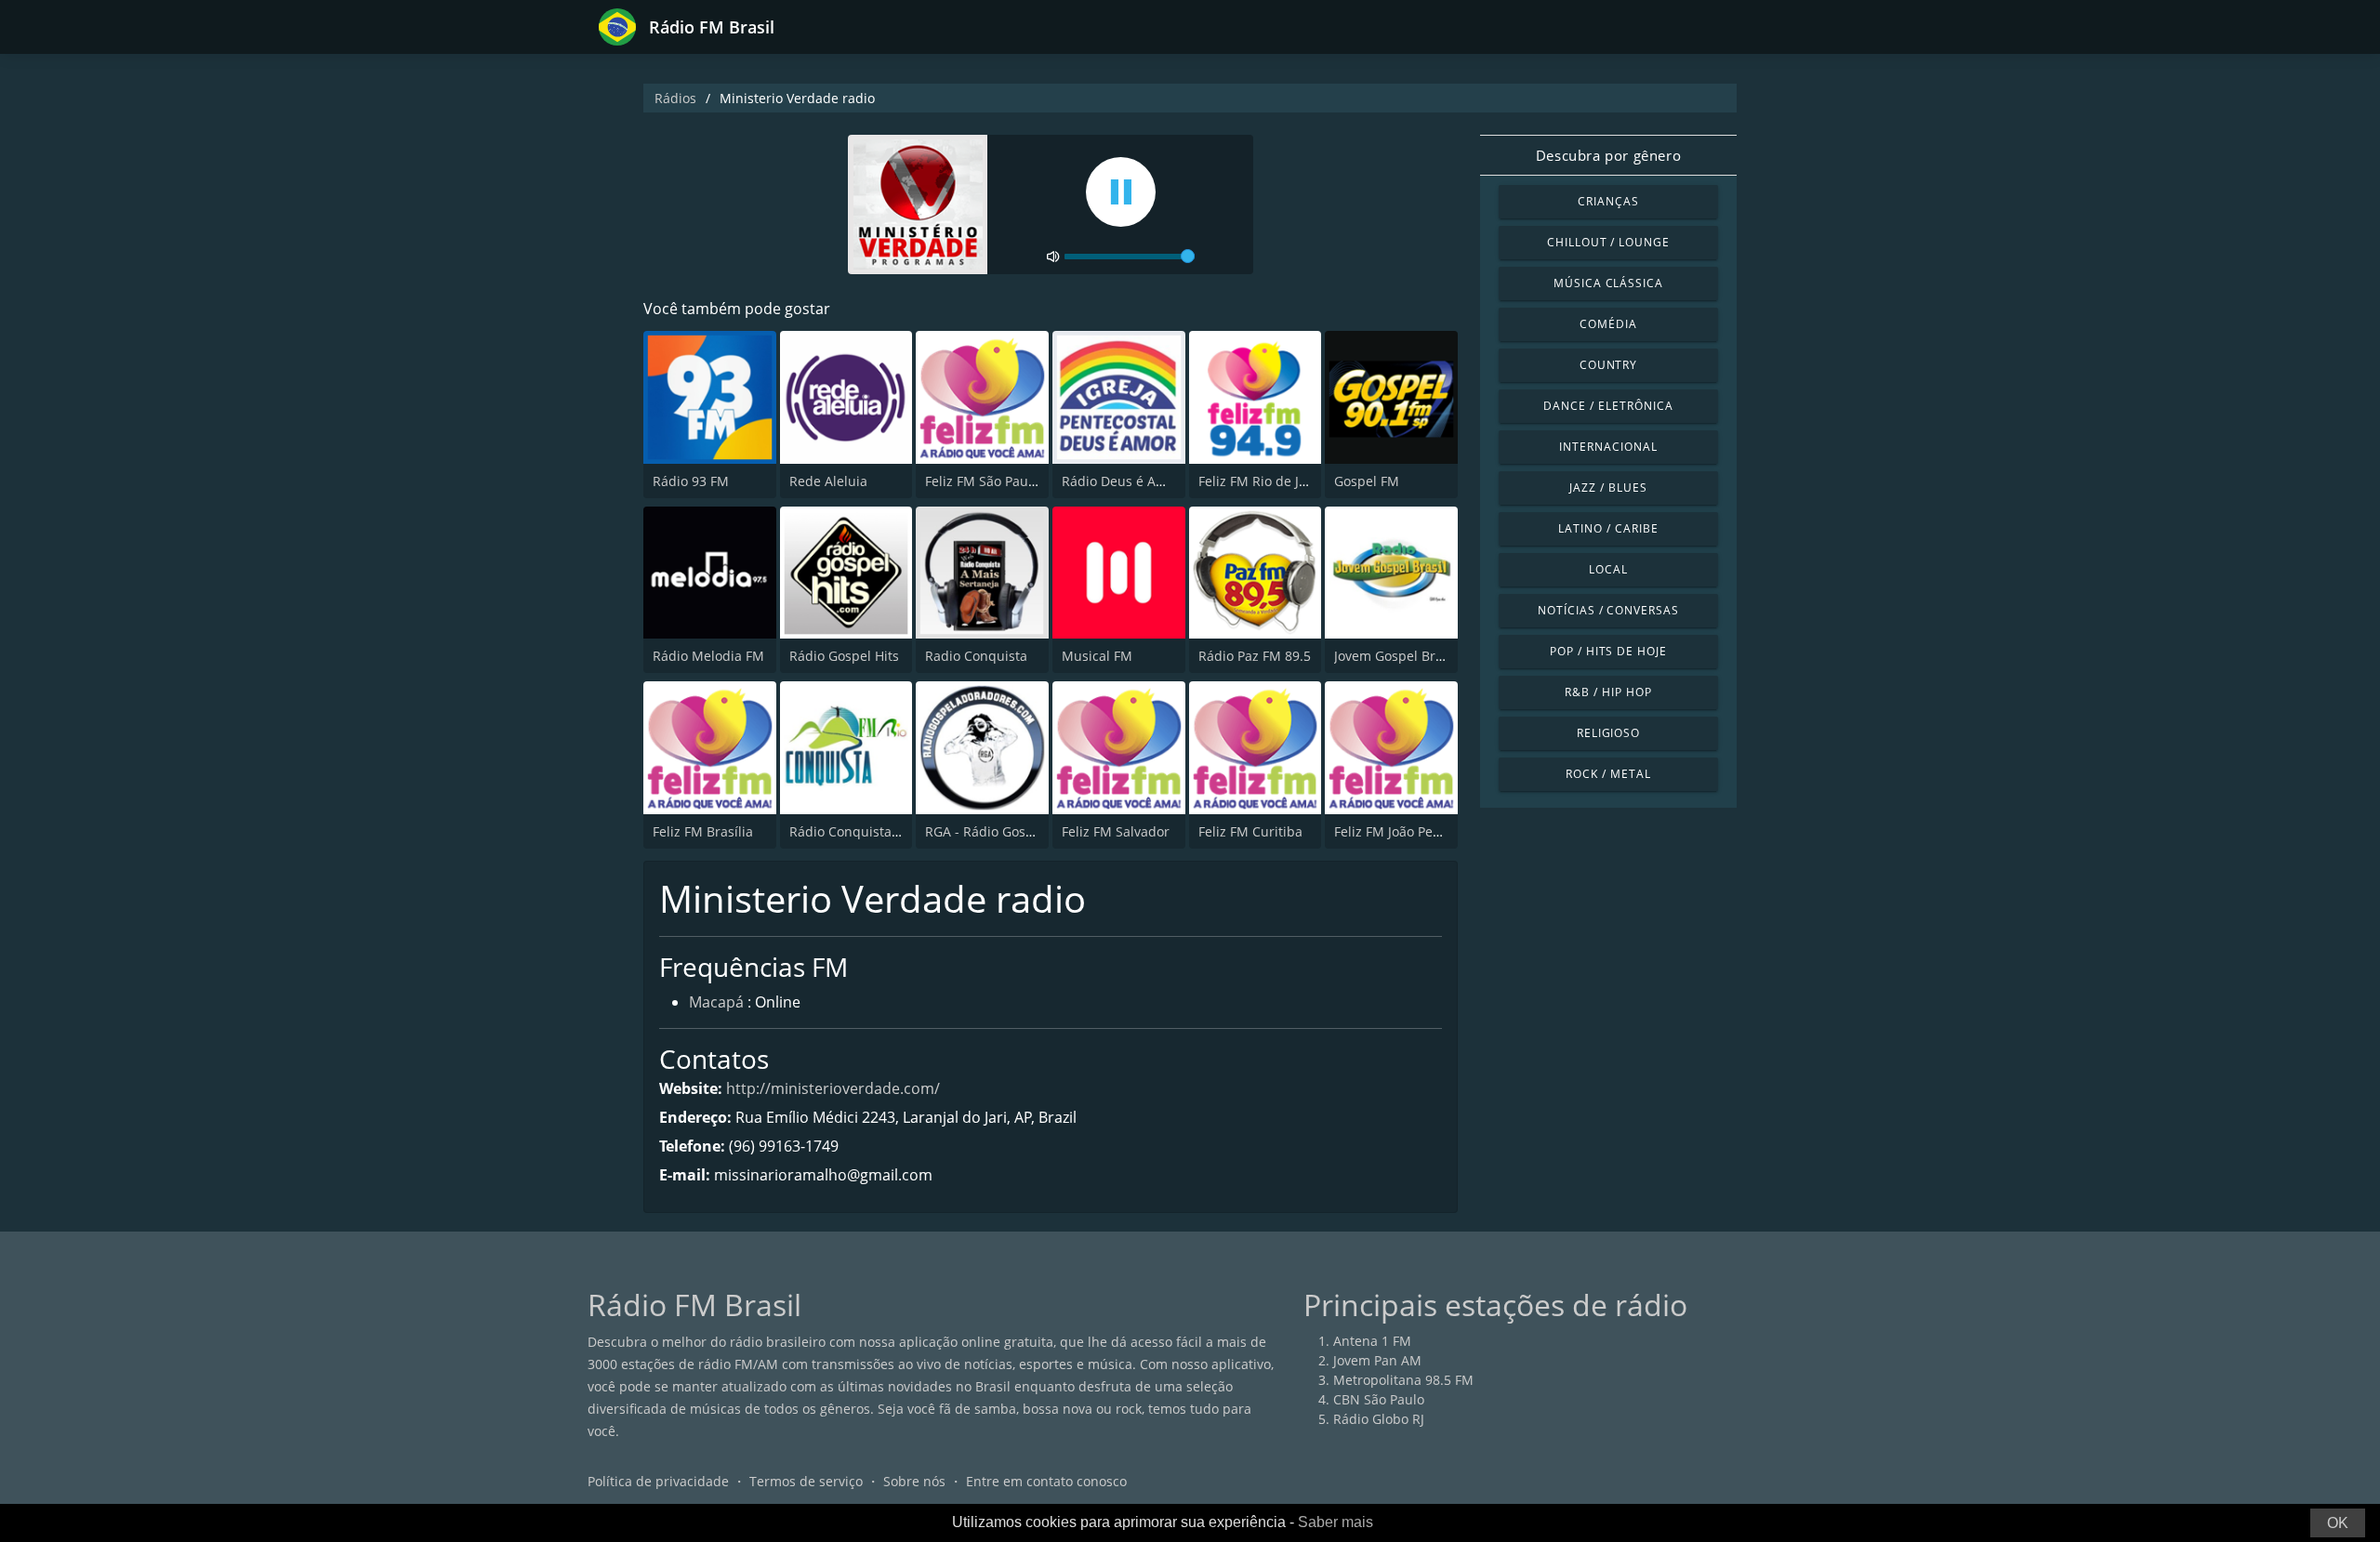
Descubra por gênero (1608, 155)
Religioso (1609, 733)
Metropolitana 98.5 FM (1403, 1380)
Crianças (1608, 201)
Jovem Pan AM (1377, 1360)
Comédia (1608, 324)
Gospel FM (1367, 481)
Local (1608, 569)
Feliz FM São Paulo (982, 481)
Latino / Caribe (1608, 528)
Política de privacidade (658, 1481)
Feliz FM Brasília (703, 831)
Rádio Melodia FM (708, 656)
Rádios (675, 98)
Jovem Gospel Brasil (1395, 656)
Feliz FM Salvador (1116, 831)
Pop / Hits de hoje (1608, 651)
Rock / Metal (1608, 774)
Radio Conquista (976, 656)
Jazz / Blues (1608, 488)
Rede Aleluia (828, 481)
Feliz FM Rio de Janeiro (1269, 481)
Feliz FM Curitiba (1250, 831)
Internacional (1608, 447)
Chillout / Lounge (1608, 242)
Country (1609, 365)
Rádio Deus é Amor (1121, 481)
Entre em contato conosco (1046, 1481)
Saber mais (1335, 1522)
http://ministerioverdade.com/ (833, 1088)
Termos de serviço (806, 1481)
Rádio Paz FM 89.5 (1255, 656)
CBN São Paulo (1379, 1399)
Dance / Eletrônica (1608, 406)
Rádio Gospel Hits (844, 656)
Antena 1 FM (1372, 1341)
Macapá (716, 1002)
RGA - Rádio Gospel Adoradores (1023, 831)
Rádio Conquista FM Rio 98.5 (878, 831)
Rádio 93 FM (691, 481)
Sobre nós (914, 1481)
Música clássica (1608, 283)
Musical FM (1097, 656)
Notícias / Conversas (1608, 610)
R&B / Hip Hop (1608, 692)
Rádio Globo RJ (1379, 1419)
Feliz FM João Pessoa (1397, 831)
